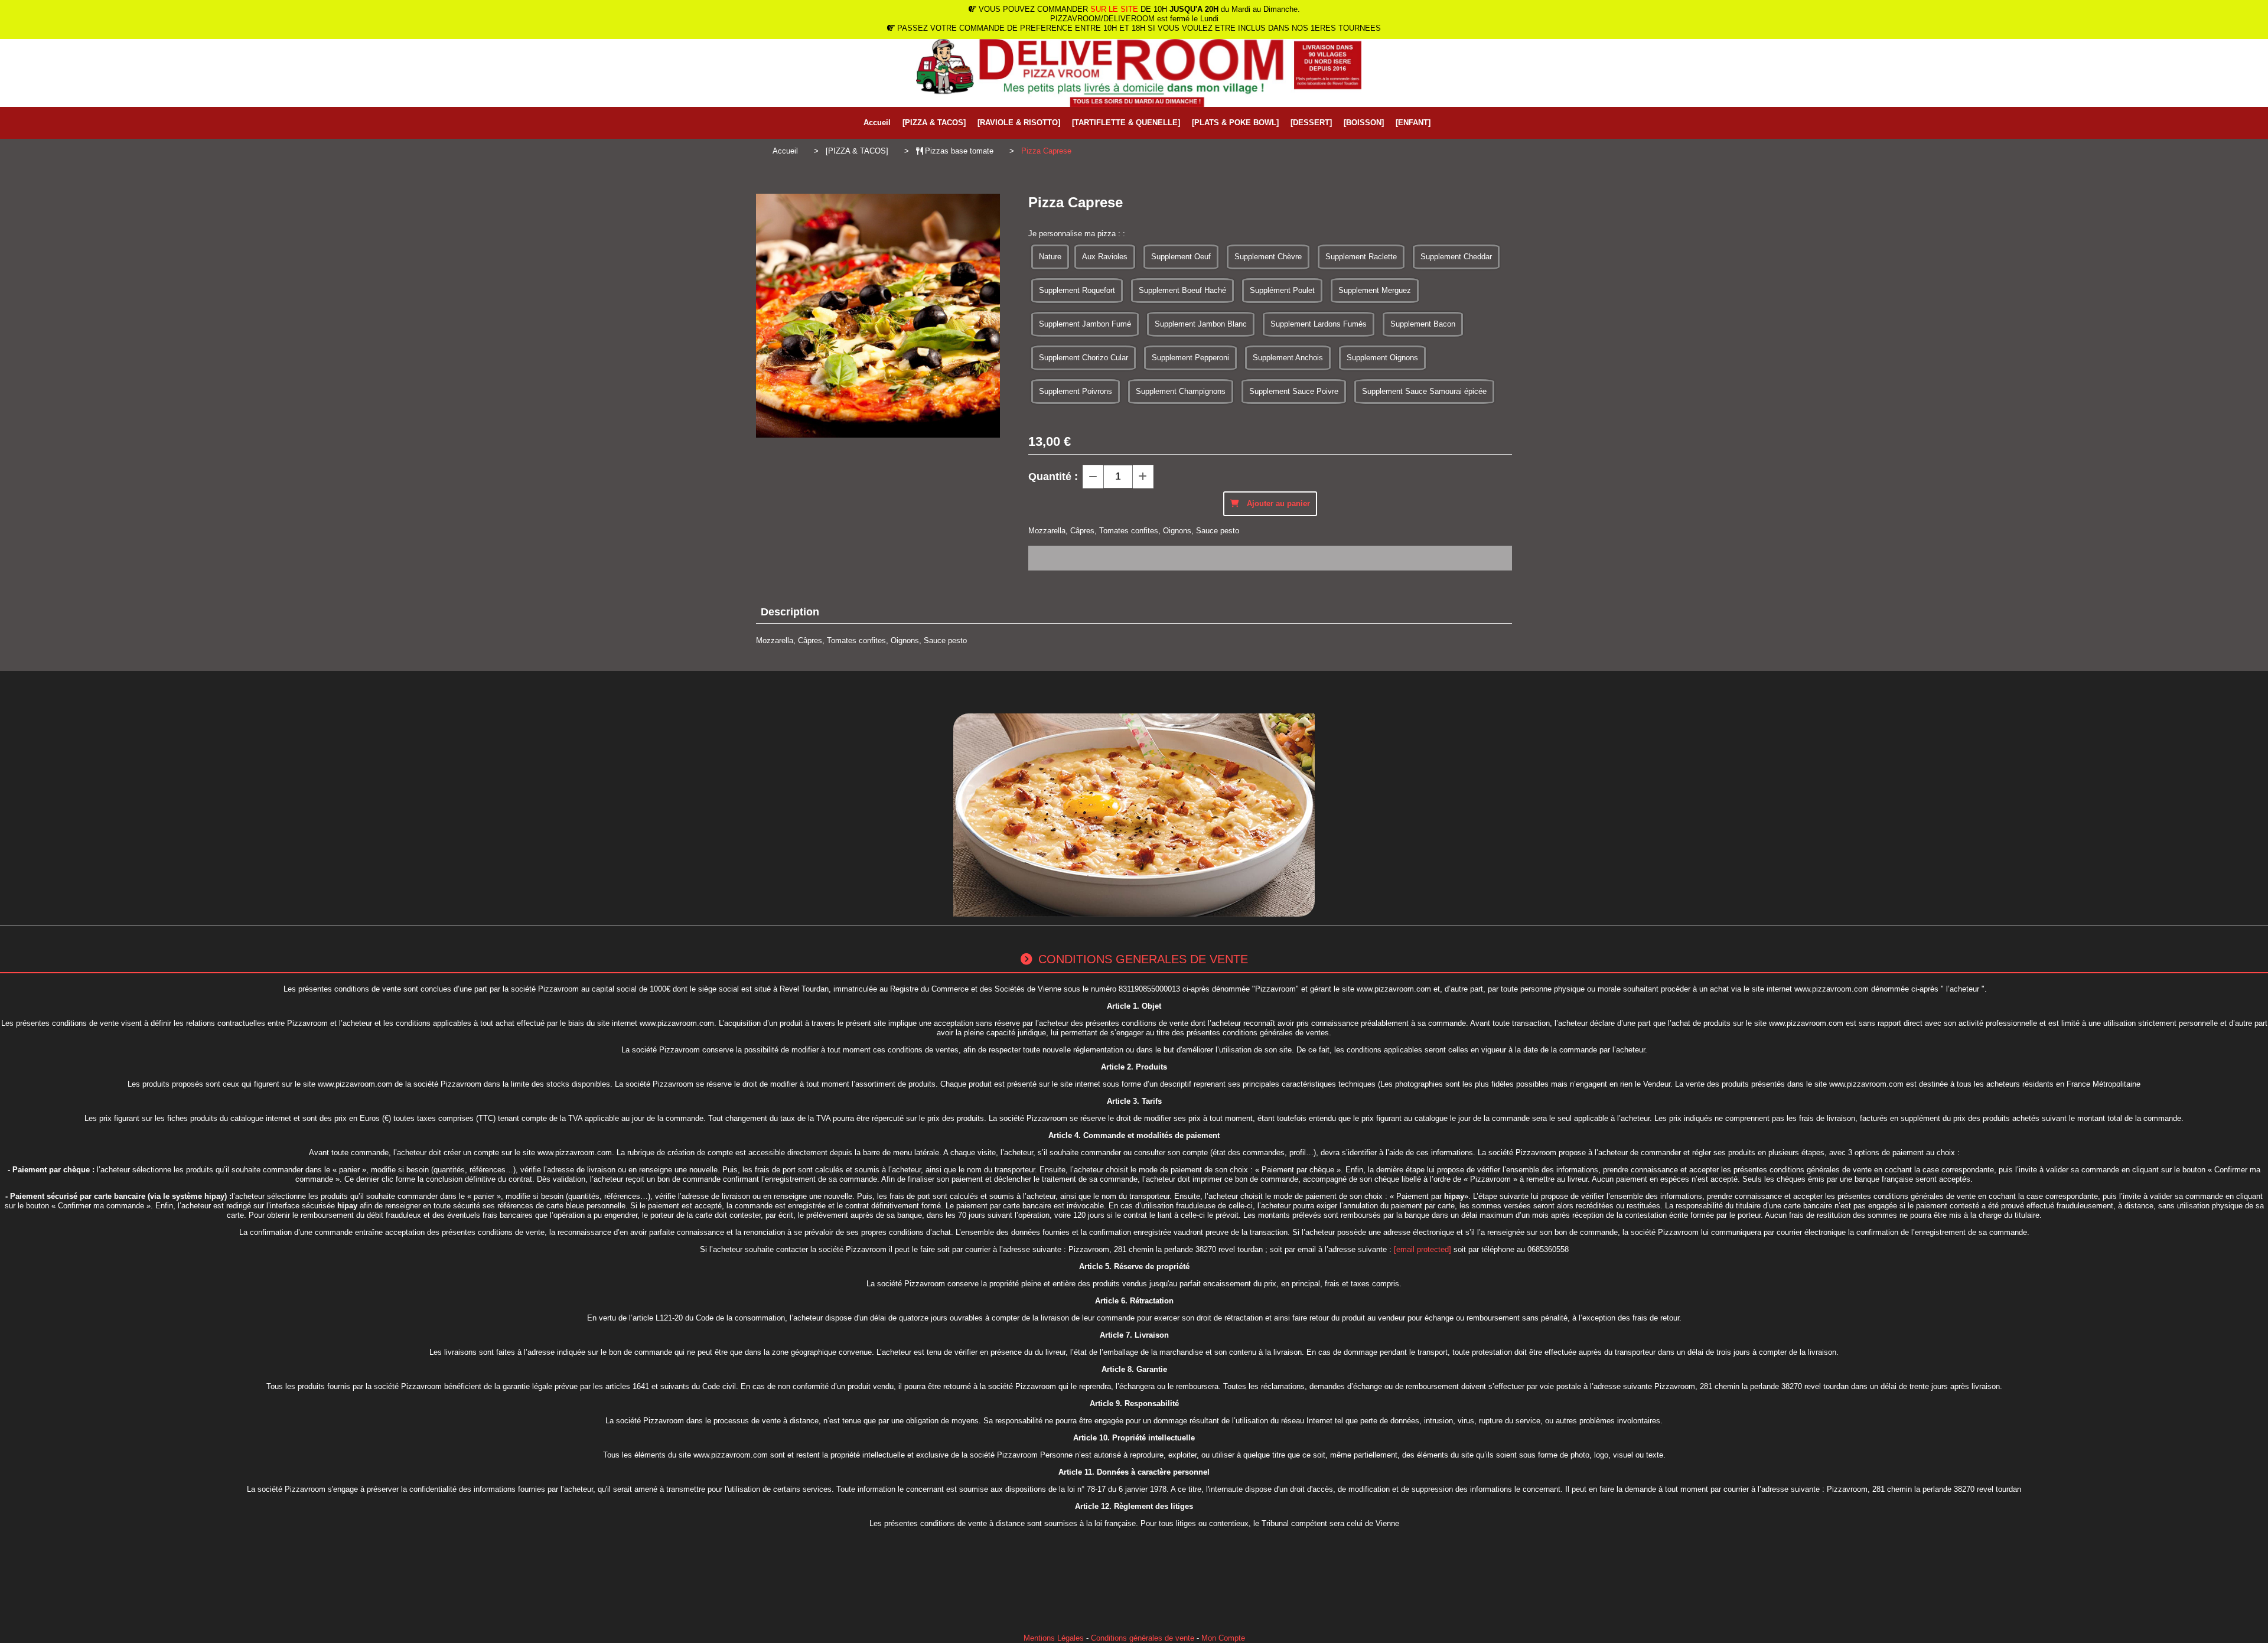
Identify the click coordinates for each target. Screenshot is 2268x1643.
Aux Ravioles (1105, 257)
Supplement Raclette (1361, 257)
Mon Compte (1223, 1638)
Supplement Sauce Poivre (1294, 391)
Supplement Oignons (1382, 358)
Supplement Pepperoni (1190, 358)
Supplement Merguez (1375, 290)
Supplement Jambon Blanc (1201, 324)
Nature (1050, 257)
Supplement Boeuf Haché (1182, 290)
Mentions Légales (1054, 1638)
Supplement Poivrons (1076, 391)
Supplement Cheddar (1456, 257)
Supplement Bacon (1423, 324)
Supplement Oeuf (1181, 257)
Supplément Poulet (1282, 290)
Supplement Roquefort (1077, 290)
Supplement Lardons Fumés (1319, 324)
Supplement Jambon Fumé (1085, 324)
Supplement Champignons (1181, 391)
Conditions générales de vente (1143, 1638)
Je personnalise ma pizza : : (1077, 234)
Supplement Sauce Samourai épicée (1424, 391)
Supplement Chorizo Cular (1084, 358)
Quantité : (1053, 477)
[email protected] (1423, 1249)
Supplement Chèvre (1268, 257)
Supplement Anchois (1288, 358)
